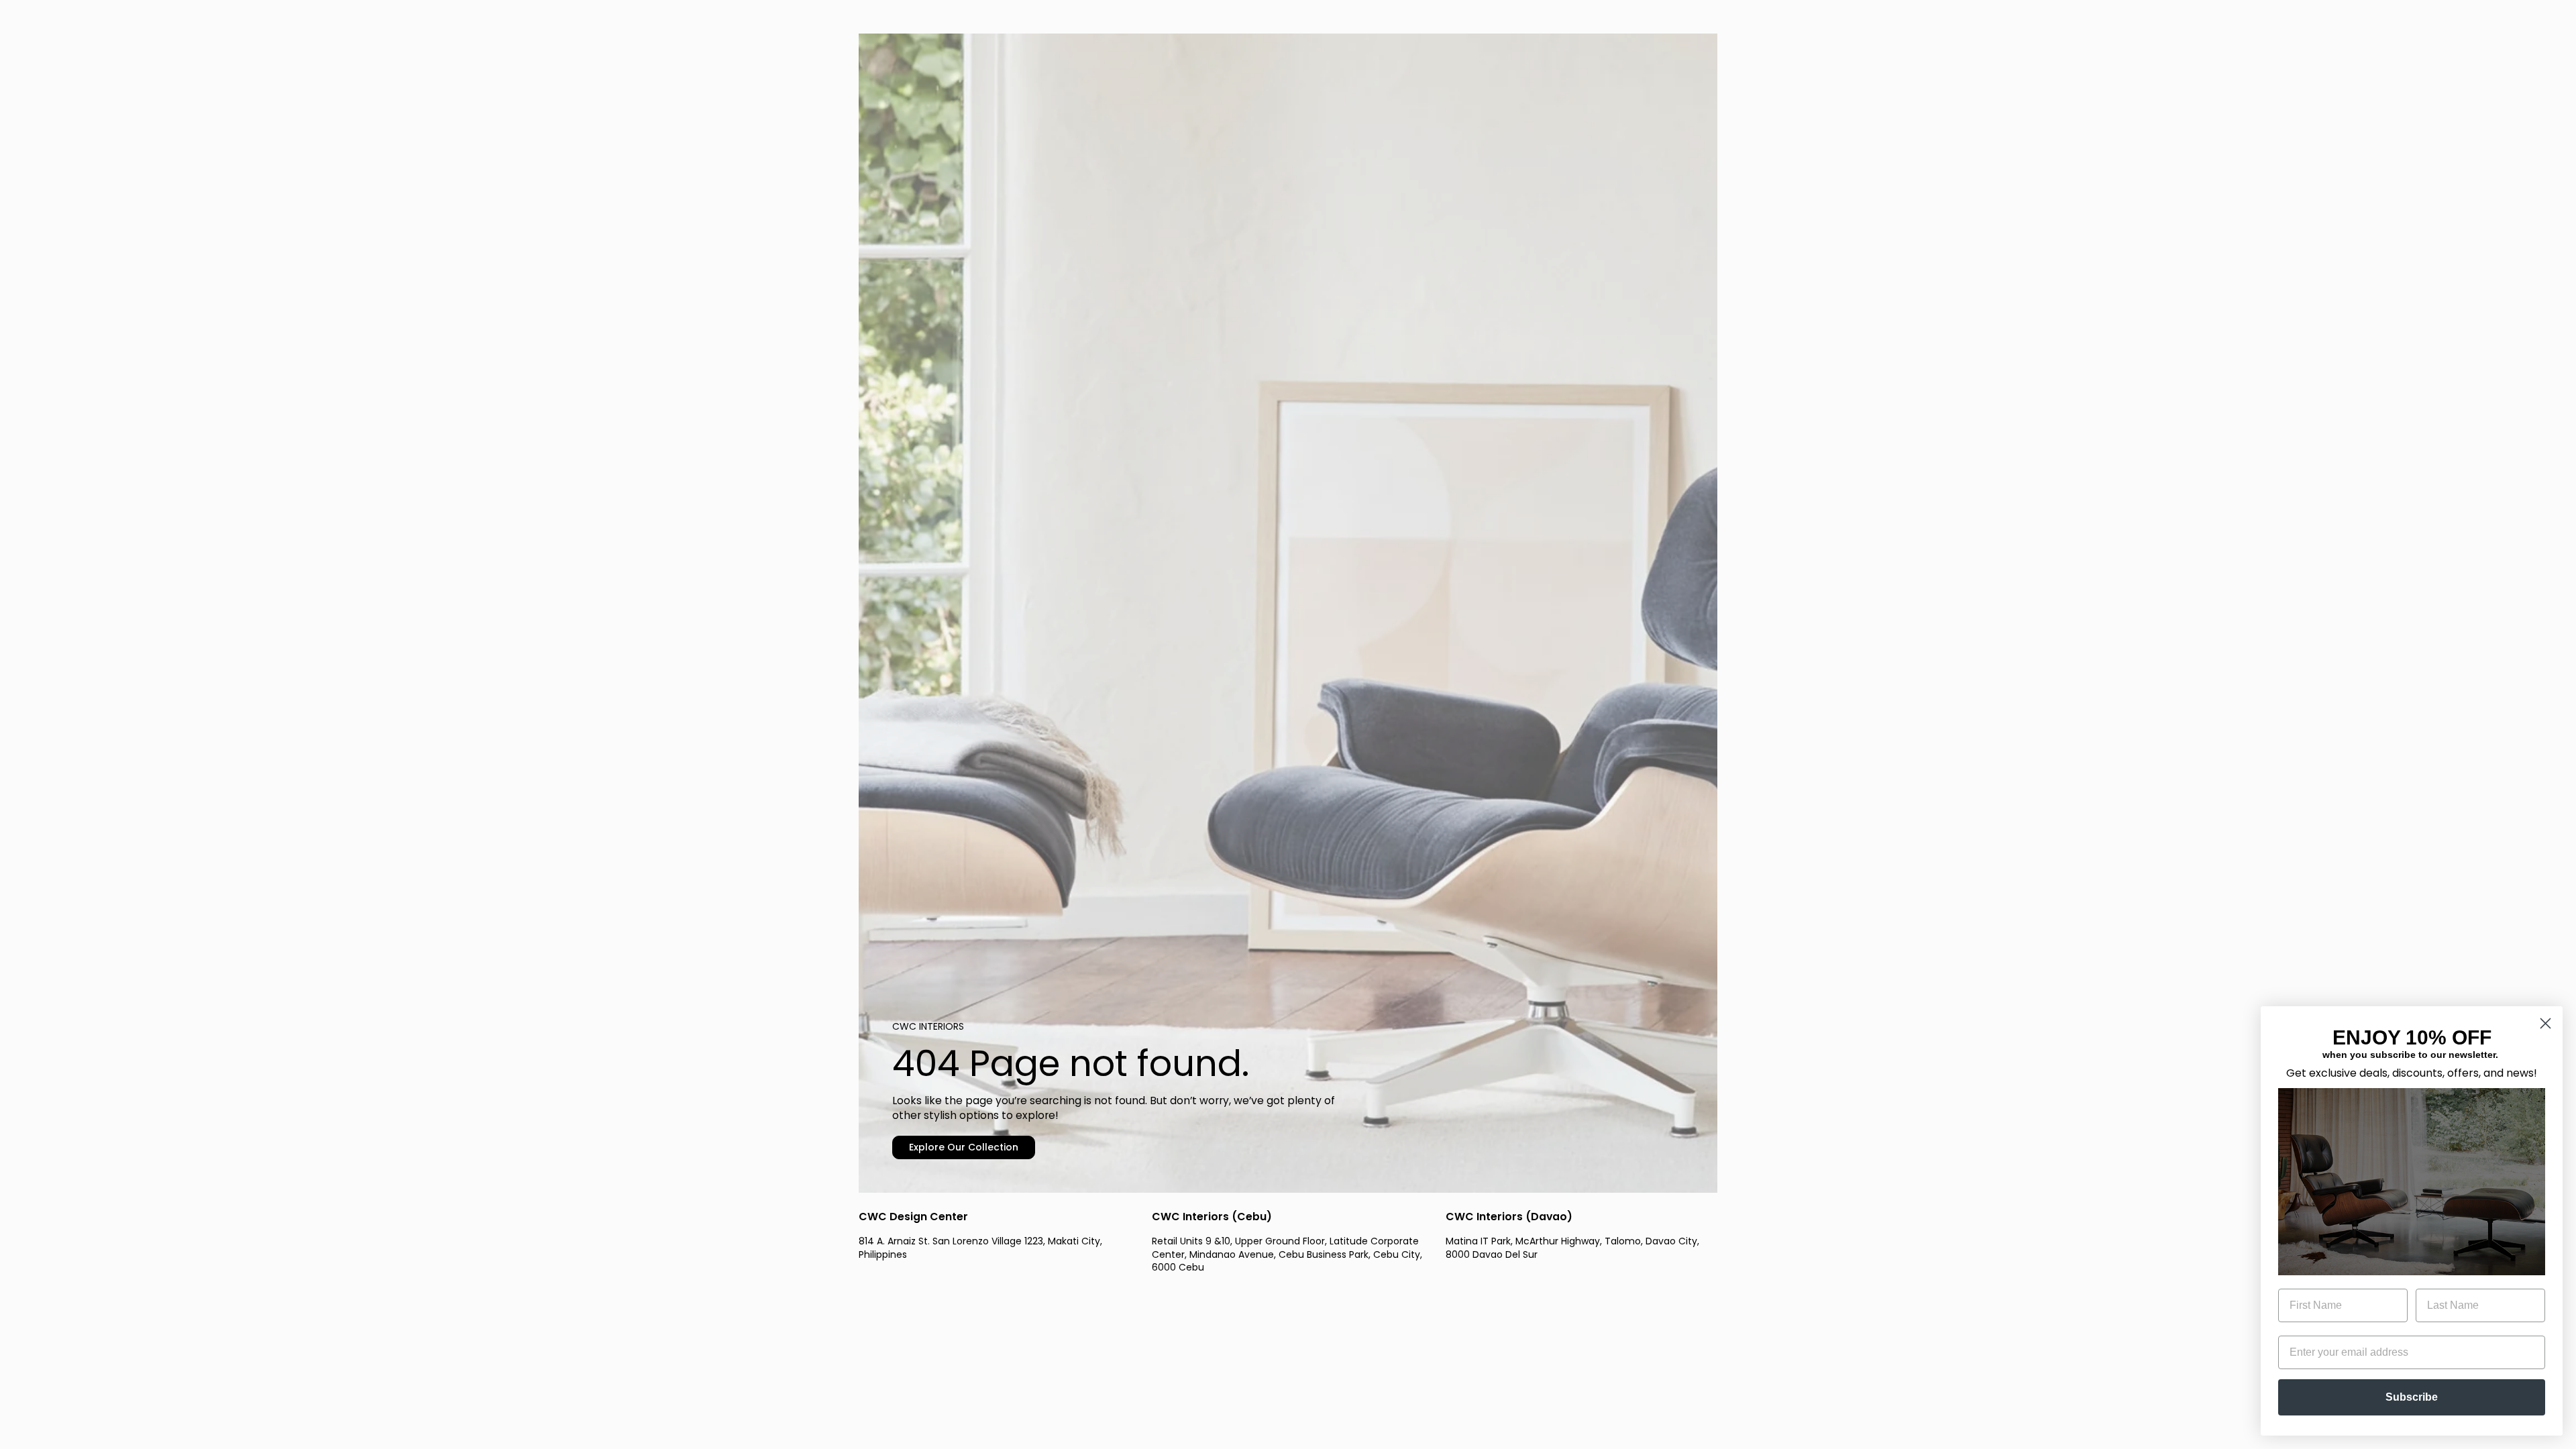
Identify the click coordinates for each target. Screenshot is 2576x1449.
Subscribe (2412, 1397)
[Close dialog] (2545, 1023)
